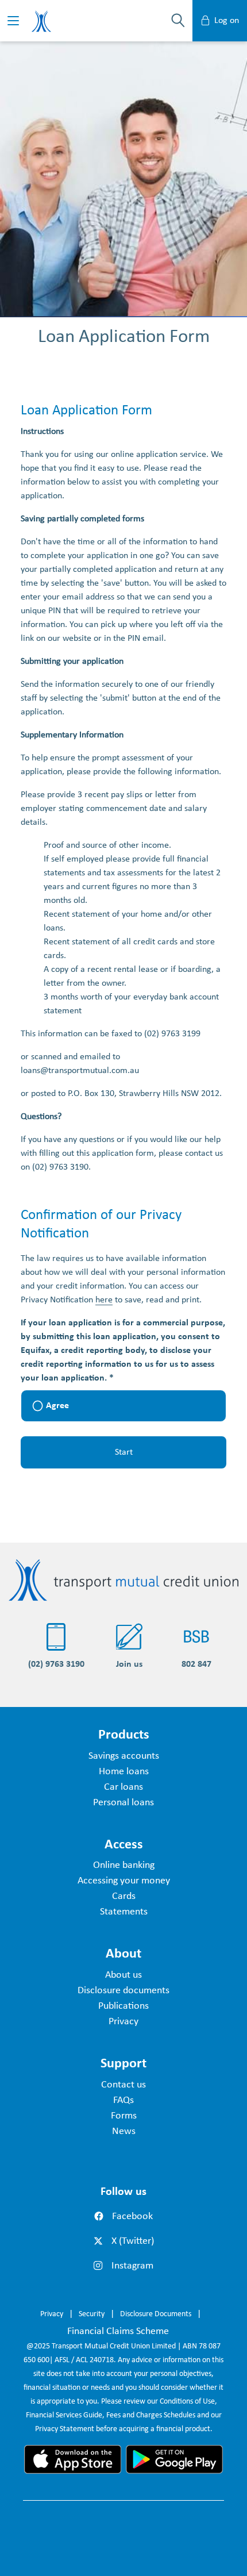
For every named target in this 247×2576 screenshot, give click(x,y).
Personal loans (123, 1803)
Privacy (123, 2022)
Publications (123, 2006)
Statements (124, 1912)
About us (123, 1975)
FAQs (123, 2100)
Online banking (124, 1865)
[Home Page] (123, 1579)
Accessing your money (124, 1881)
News (124, 2131)
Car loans (123, 1787)
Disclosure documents (123, 1991)
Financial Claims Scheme (118, 2331)
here (104, 1300)
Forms (124, 2116)
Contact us (123, 2085)
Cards (124, 1896)
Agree (57, 1406)
